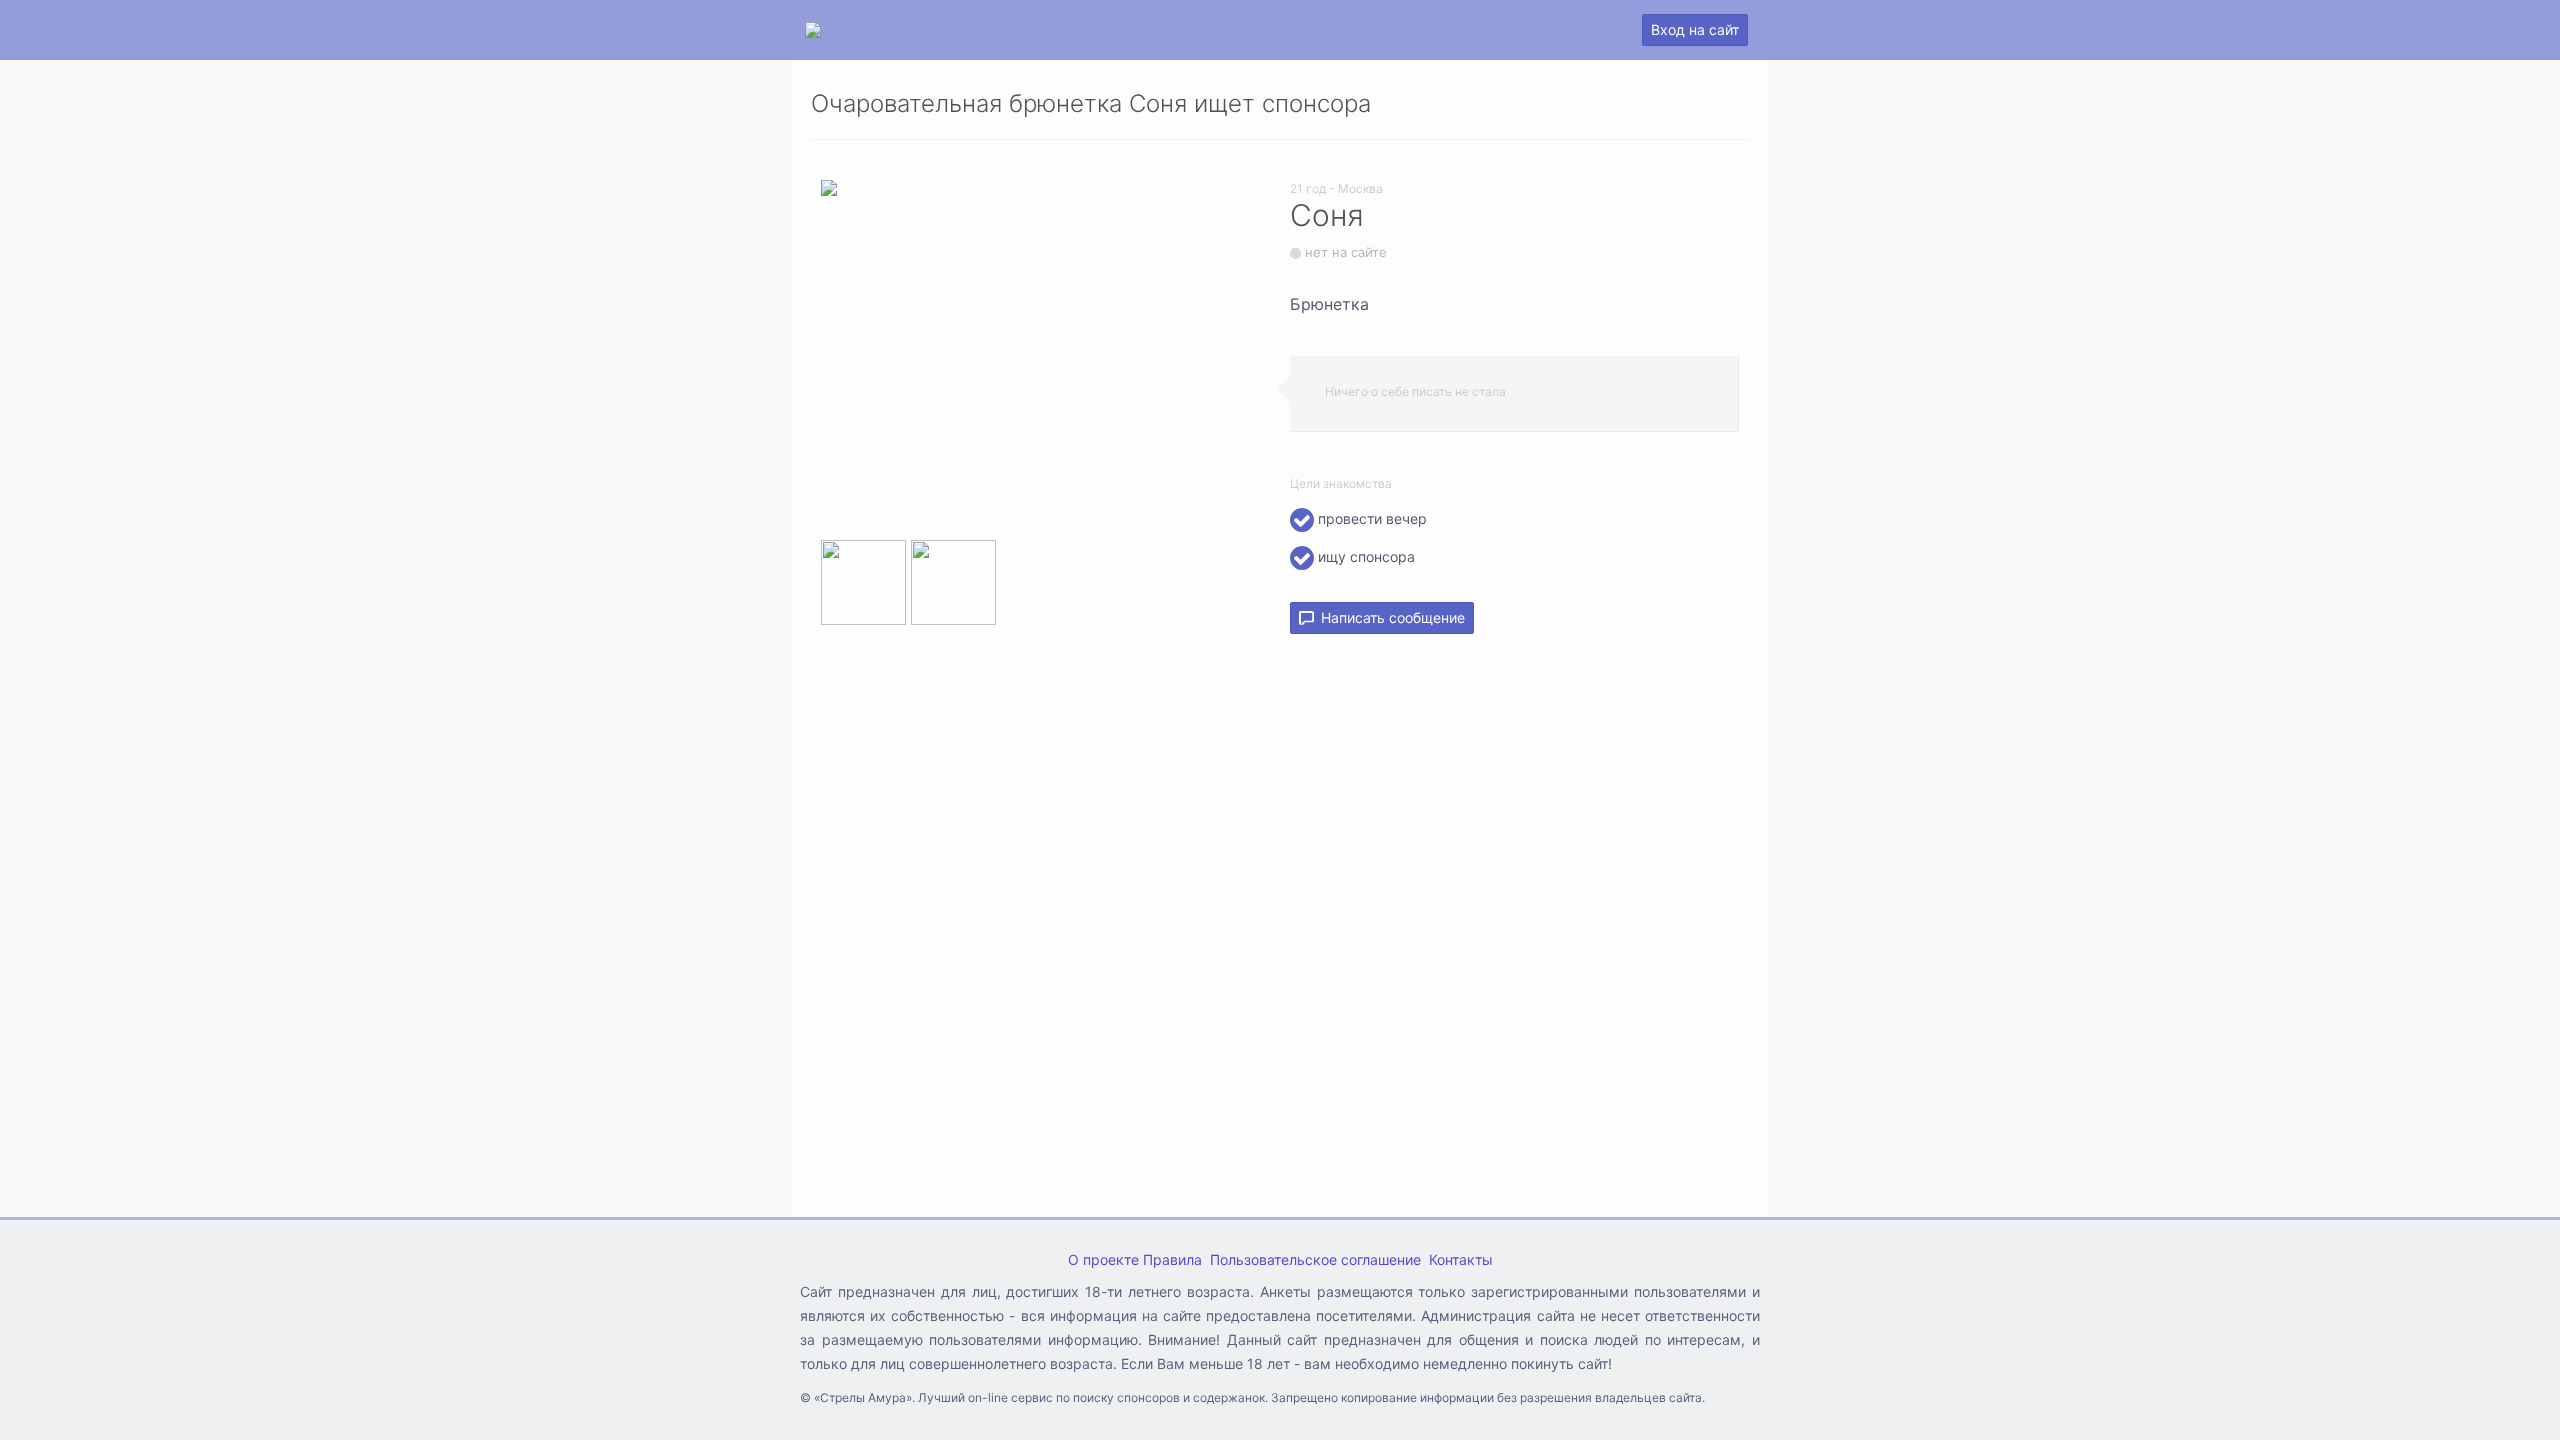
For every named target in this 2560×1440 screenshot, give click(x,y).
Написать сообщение (1389, 617)
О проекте (1103, 1259)
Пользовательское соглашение (1315, 1259)
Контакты (1461, 1259)
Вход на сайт (1695, 29)
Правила (1172, 1259)
